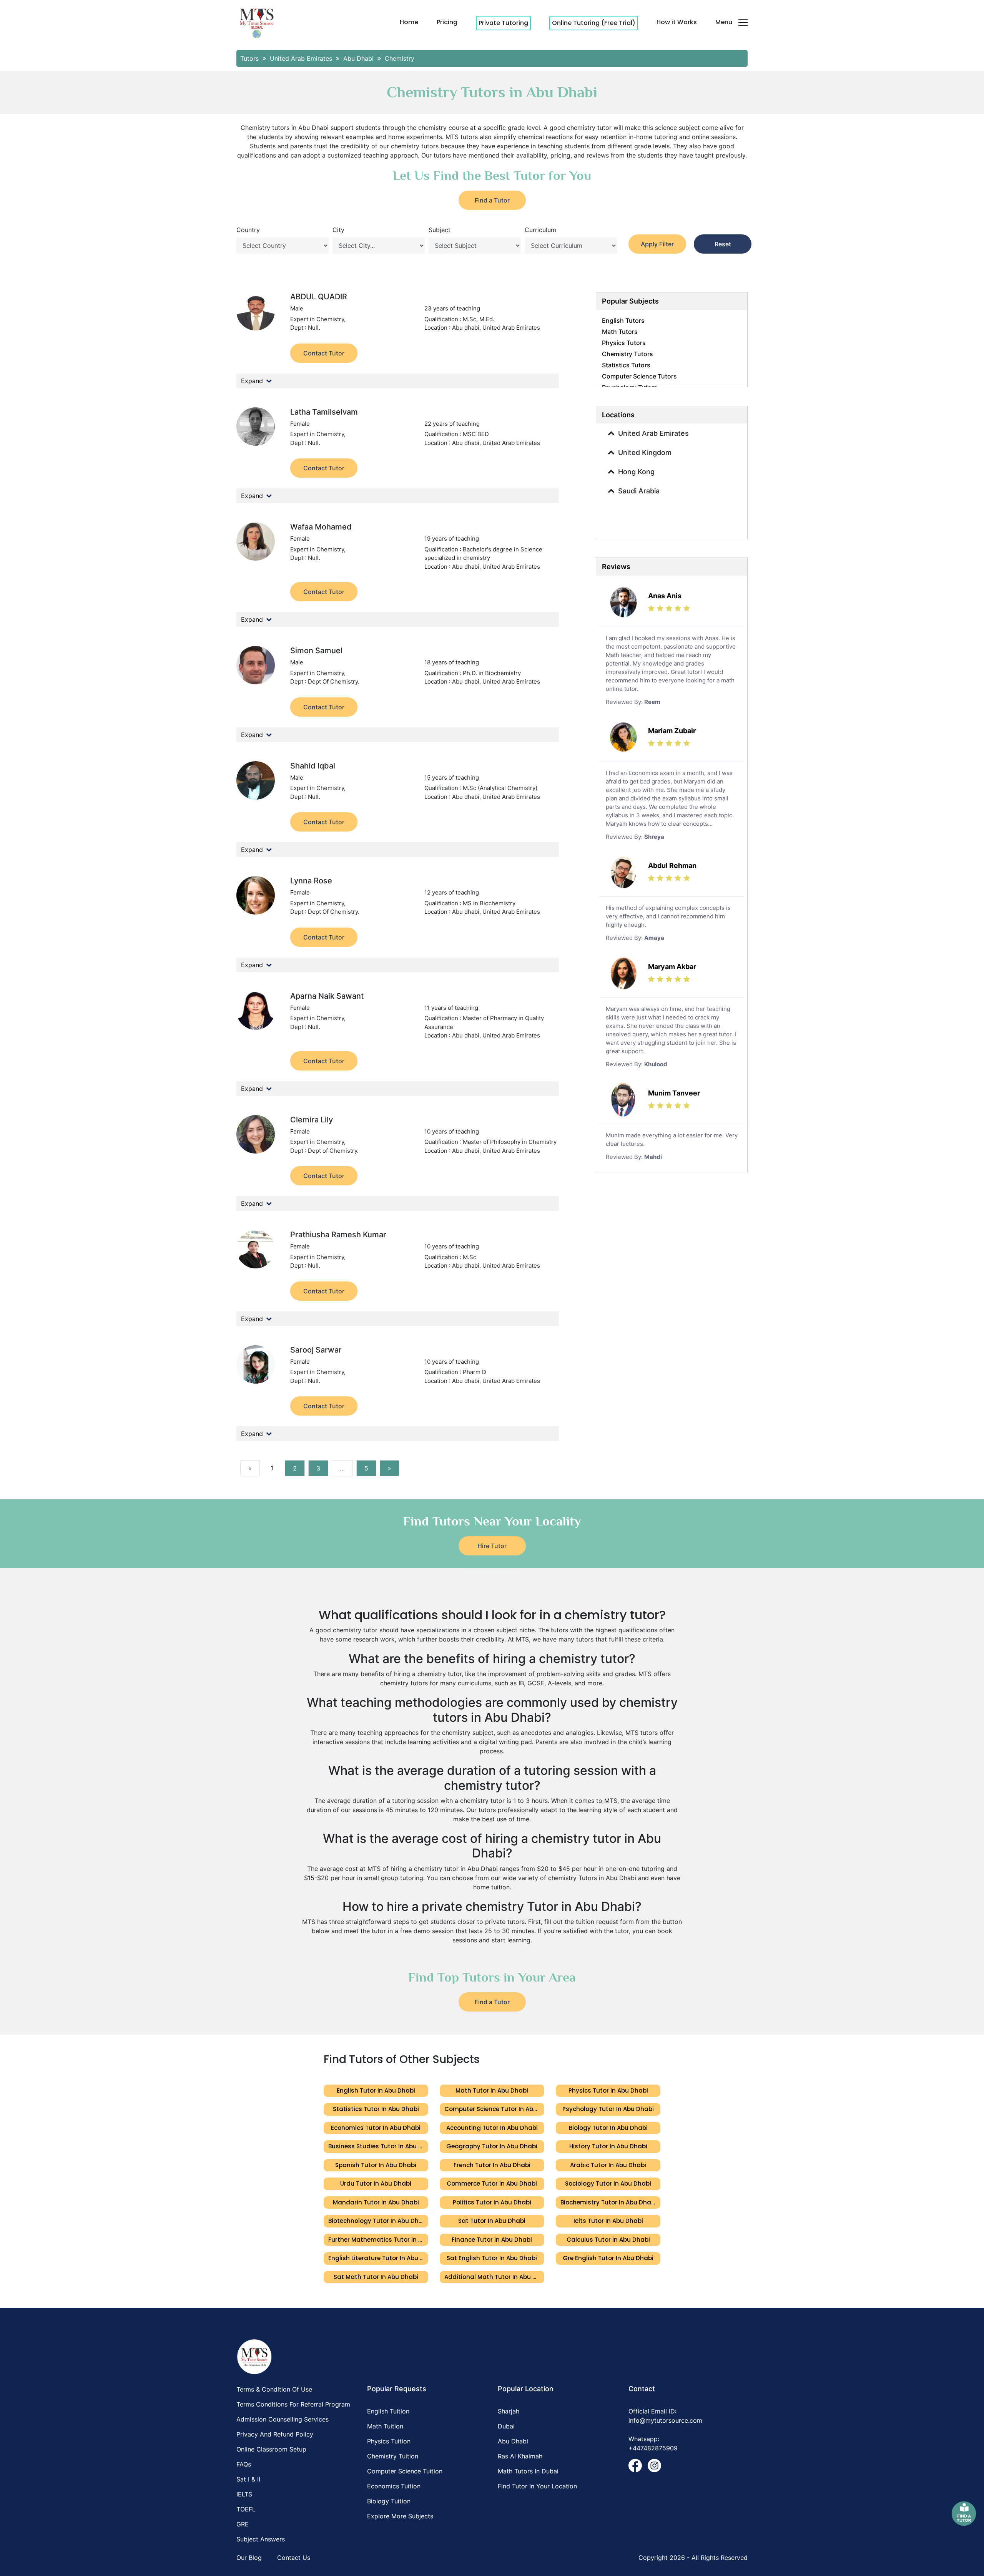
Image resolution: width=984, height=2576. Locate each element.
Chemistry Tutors (627, 354)
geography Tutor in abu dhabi (492, 2146)
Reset (723, 244)
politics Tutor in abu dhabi (492, 2202)
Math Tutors (620, 332)
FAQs (244, 2464)
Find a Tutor (492, 200)
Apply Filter (657, 244)
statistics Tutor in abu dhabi (376, 2109)
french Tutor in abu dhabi (492, 2165)
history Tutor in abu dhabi (608, 2146)
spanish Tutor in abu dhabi (376, 2165)
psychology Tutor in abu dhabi (608, 2109)
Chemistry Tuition (393, 2456)
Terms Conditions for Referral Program (293, 2404)
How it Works (677, 22)
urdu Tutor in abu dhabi (376, 2183)
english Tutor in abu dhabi (376, 2091)
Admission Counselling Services (283, 2419)
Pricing (447, 22)
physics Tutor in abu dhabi (608, 2091)
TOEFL (246, 2509)
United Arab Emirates (653, 433)
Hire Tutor (492, 1546)
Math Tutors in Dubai (528, 2471)
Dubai (506, 2426)
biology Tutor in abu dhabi (608, 2128)
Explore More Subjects (400, 2516)
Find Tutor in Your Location (537, 2486)
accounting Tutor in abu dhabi (492, 2128)
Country (248, 230)
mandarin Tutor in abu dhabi (376, 2202)
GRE (243, 2524)
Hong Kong (636, 472)
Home (409, 22)
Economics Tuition (394, 2486)
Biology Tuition (389, 2501)
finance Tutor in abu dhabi (492, 2240)
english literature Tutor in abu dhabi (378, 2258)
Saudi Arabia (639, 491)
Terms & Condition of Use (274, 2389)
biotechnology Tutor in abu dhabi (378, 2221)
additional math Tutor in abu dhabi (494, 2277)
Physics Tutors (624, 343)
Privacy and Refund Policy (275, 2434)
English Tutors (623, 320)
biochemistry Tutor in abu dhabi (608, 2202)
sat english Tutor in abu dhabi (492, 2258)
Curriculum (540, 230)
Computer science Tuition (405, 2471)
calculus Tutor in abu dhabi (608, 2240)
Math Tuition (385, 2426)
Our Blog (249, 2558)
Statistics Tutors (626, 365)
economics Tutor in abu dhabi (376, 2128)
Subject (440, 230)
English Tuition (388, 2411)
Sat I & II (248, 2479)
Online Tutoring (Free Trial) (594, 23)
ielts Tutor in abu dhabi (608, 2221)
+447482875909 (653, 2448)
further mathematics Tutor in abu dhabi (378, 2240)
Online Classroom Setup (271, 2449)
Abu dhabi (513, 2441)
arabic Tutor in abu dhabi (608, 2165)
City (338, 230)
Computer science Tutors (639, 376)
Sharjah (509, 2411)
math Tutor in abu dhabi (492, 2091)
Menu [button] (724, 22)
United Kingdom (645, 452)
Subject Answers (261, 2539)
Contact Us (294, 2558)
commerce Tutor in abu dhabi (492, 2183)
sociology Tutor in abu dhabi (608, 2183)
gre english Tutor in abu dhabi (608, 2258)
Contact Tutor (324, 353)
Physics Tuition (389, 2441)
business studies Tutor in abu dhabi (378, 2146)
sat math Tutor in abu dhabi (376, 2277)
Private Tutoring (503, 23)
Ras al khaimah (520, 2456)
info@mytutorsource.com (665, 2420)
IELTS (244, 2494)
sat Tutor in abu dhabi (492, 2221)
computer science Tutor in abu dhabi (494, 2109)
